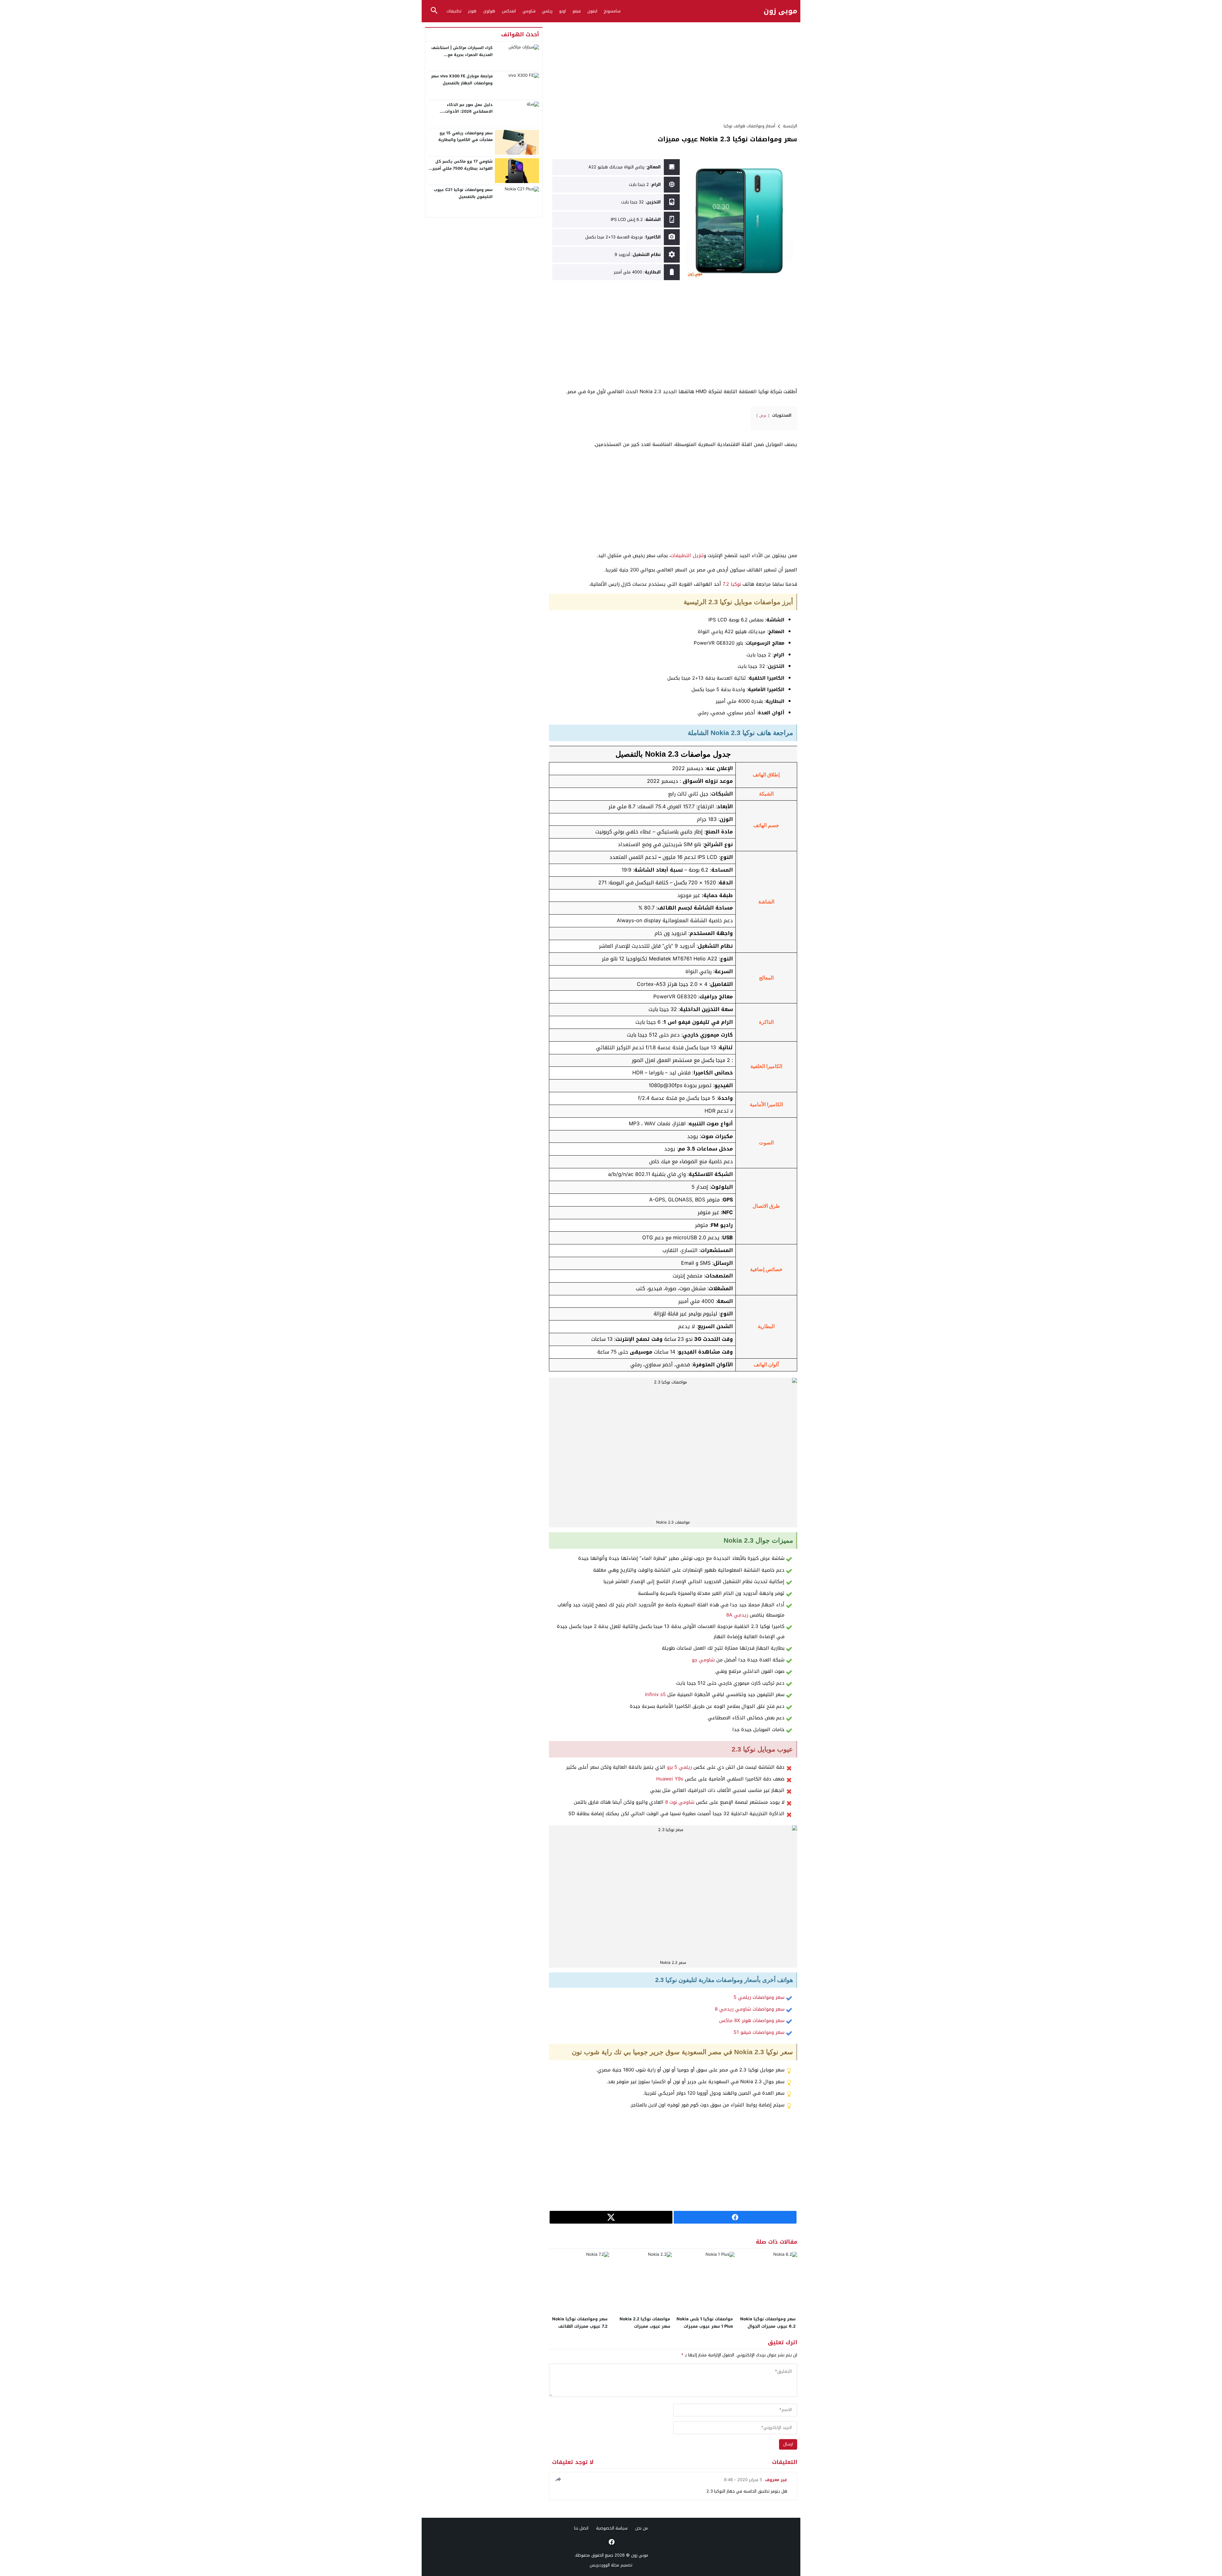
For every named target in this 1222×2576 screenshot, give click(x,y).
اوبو (562, 11)
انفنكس (509, 11)
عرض (763, 416)
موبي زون (780, 11)
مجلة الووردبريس (604, 2565)
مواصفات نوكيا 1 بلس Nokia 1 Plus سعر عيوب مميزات (705, 2323)
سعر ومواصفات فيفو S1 (759, 2032)
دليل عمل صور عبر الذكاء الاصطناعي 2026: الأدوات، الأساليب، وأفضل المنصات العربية (462, 112)
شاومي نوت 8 (680, 1802)
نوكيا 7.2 (732, 584)
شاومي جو (703, 1660)
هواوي (489, 11)
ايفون (592, 11)
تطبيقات (454, 11)
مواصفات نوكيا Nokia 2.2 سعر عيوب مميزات (645, 2323)
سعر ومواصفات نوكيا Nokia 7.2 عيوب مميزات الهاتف (580, 2323)
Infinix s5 (655, 1695)
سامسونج (612, 11)
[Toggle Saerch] (434, 11)
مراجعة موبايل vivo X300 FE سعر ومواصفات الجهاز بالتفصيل (462, 80)
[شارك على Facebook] (735, 2217)
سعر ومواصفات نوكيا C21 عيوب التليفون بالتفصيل (463, 193)
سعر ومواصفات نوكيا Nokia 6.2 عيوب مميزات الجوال (768, 2323)
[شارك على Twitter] (611, 2217)
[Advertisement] (673, 72)
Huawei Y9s (670, 1779)
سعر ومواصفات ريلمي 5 (759, 1997)
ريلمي (547, 11)
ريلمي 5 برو (679, 1767)
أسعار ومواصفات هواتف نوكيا (749, 126)
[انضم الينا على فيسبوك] (611, 2542)
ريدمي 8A (737, 1615)
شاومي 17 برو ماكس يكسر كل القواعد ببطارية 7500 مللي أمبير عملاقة (463, 168)
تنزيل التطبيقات (687, 556)
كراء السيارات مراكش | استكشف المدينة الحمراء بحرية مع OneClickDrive (462, 55)
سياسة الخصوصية (612, 2528)
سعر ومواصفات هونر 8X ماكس (752, 2020)
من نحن (642, 2528)
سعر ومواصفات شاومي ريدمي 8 (750, 2009)
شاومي (529, 11)
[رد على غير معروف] (557, 2479)
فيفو (577, 11)
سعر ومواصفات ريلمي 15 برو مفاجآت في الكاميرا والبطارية (465, 137)
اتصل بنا (581, 2528)
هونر (472, 11)
